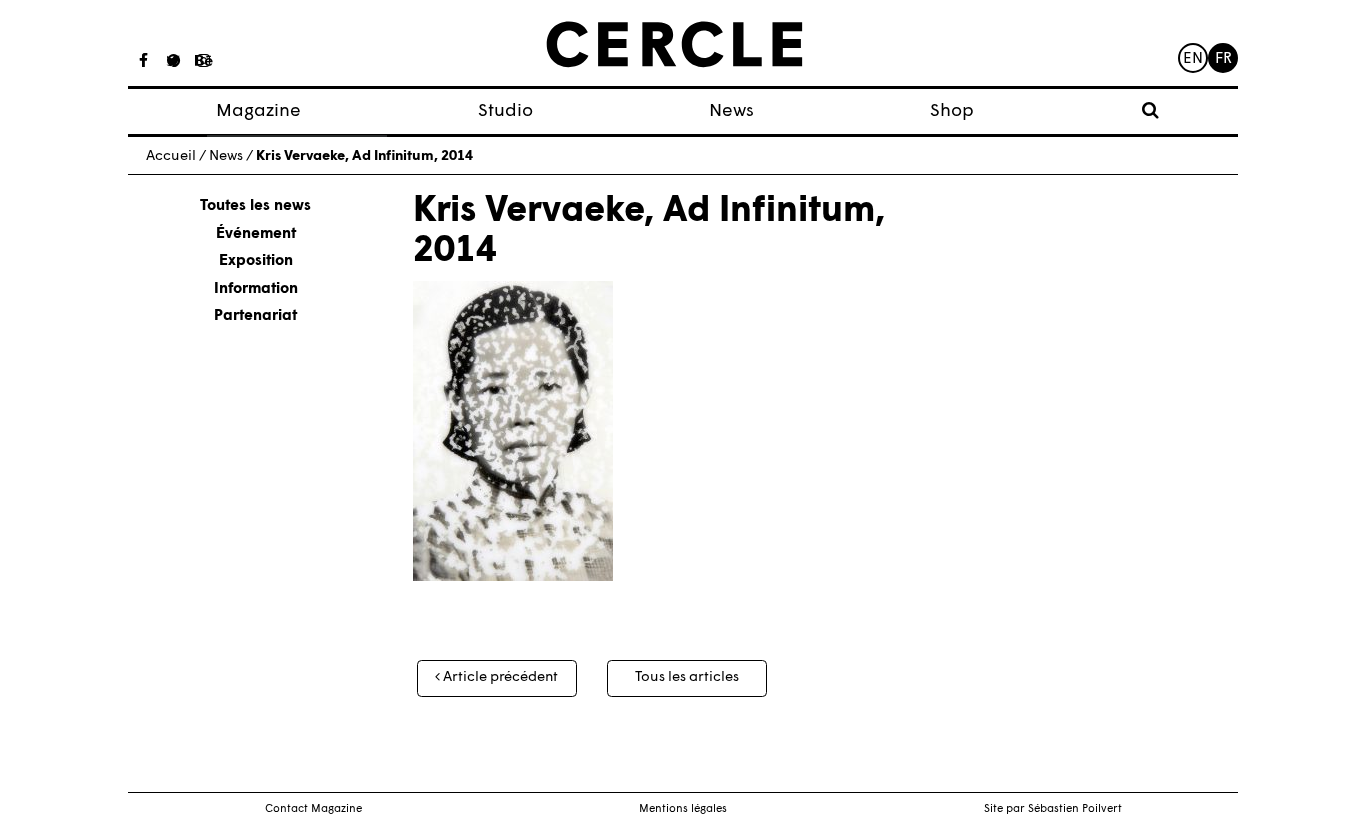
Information (256, 289)
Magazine (258, 111)
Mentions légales (683, 809)
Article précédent (499, 677)
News (731, 111)
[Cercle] (674, 45)
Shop (952, 111)
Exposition (256, 261)
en (1193, 59)
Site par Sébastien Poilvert (1053, 809)
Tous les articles (687, 677)
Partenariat (255, 316)
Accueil (171, 156)
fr (1223, 59)
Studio (505, 111)
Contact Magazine (313, 809)
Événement (256, 234)
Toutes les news (255, 206)
